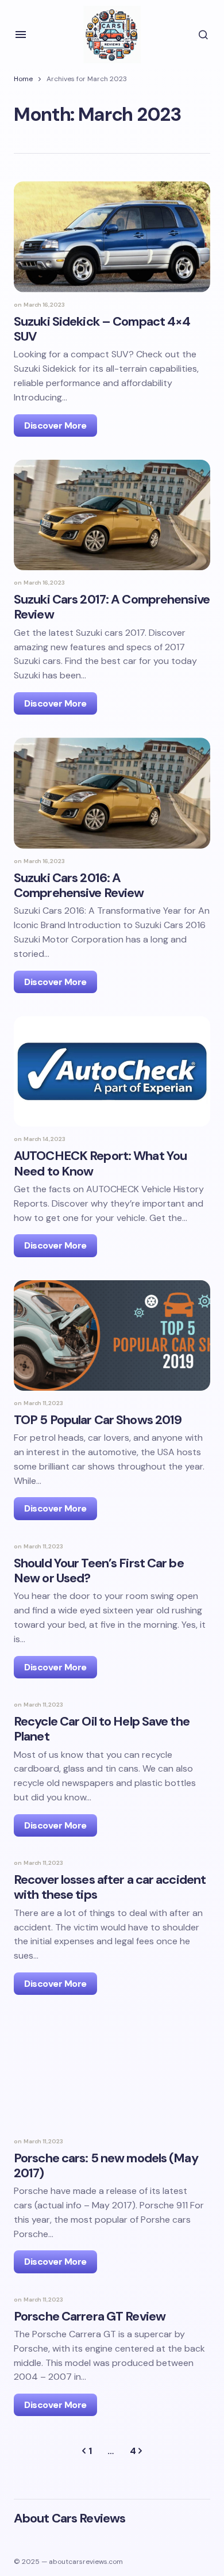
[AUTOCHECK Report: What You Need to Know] (112, 1071)
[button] (21, 35)
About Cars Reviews (69, 2518)
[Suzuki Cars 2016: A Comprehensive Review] (112, 793)
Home (23, 79)
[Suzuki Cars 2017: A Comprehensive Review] (112, 515)
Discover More (55, 425)
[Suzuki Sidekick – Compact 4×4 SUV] (112, 236)
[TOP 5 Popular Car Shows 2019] (112, 1335)
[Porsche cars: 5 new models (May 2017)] (112, 2073)
